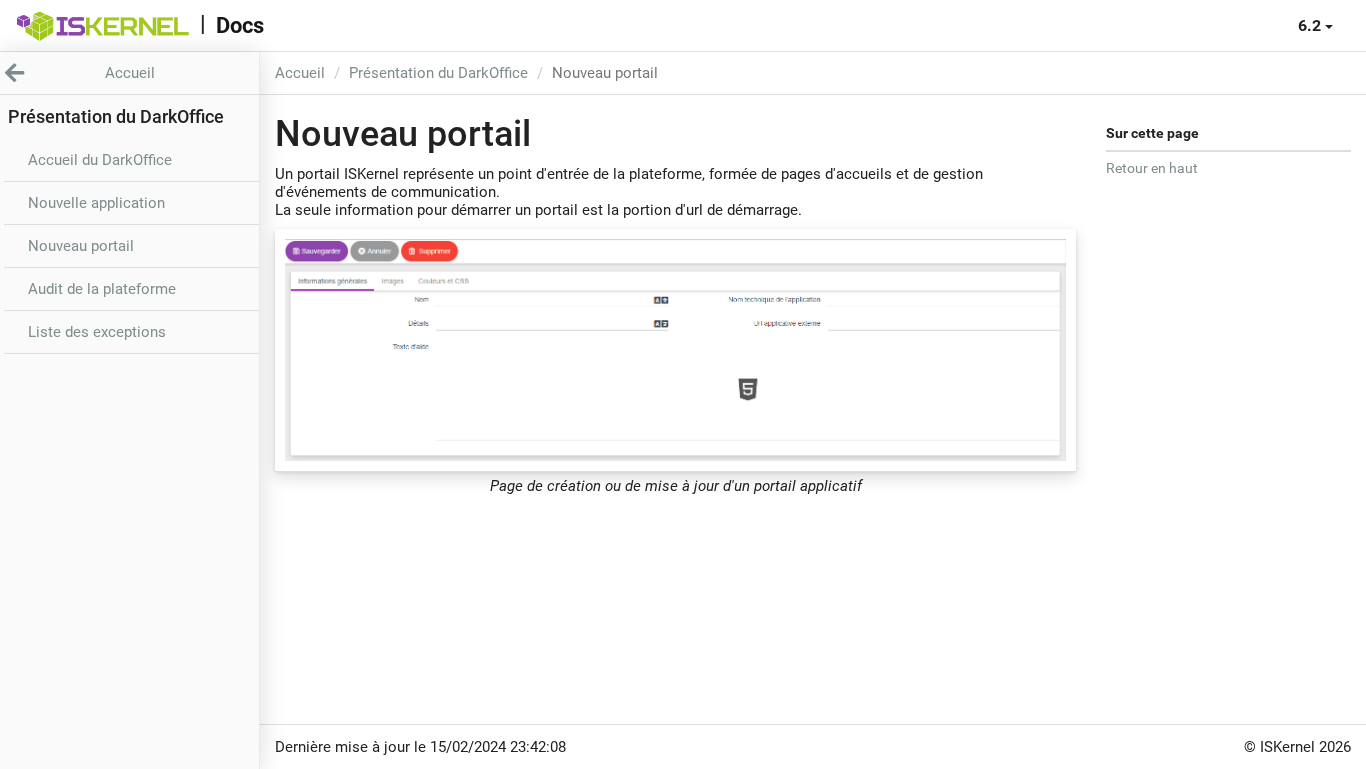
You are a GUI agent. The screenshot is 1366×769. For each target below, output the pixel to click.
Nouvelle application (96, 203)
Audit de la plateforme (102, 289)
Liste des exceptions (97, 332)
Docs (240, 25)
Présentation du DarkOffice (438, 73)
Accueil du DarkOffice (100, 160)
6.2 (1311, 25)
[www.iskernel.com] (102, 26)
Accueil (300, 73)
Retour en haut (1152, 168)
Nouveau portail (81, 246)
